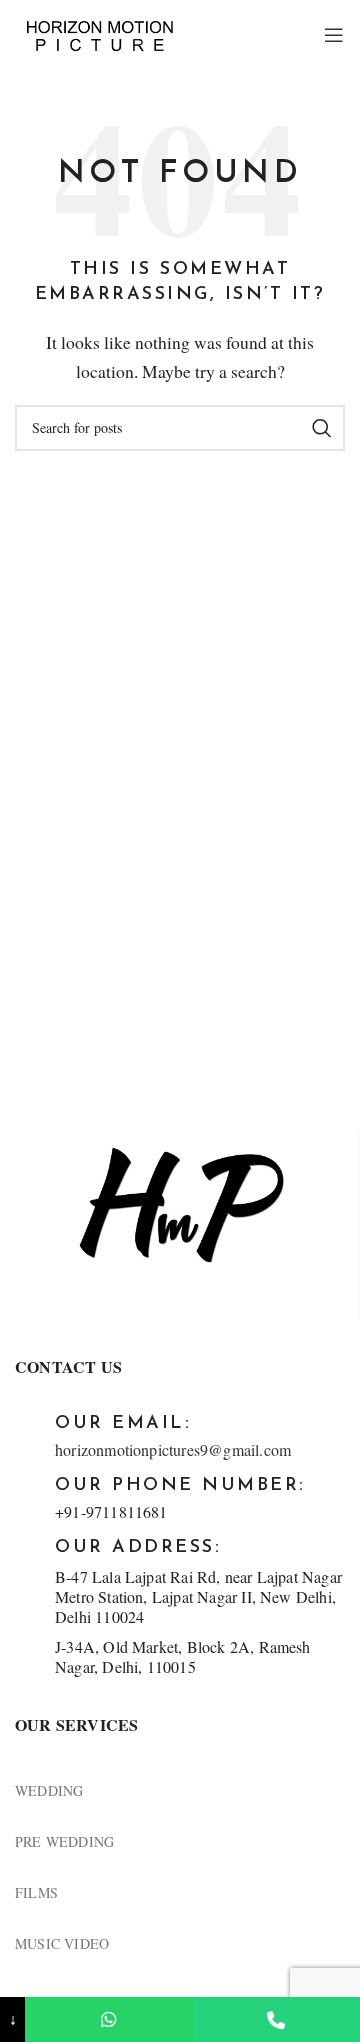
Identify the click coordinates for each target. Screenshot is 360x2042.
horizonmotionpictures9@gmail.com (173, 1449)
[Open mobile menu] (334, 35)
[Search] (322, 428)
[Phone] (276, 2019)
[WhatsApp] (108, 2019)
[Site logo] (100, 33)
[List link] (180, 1791)
